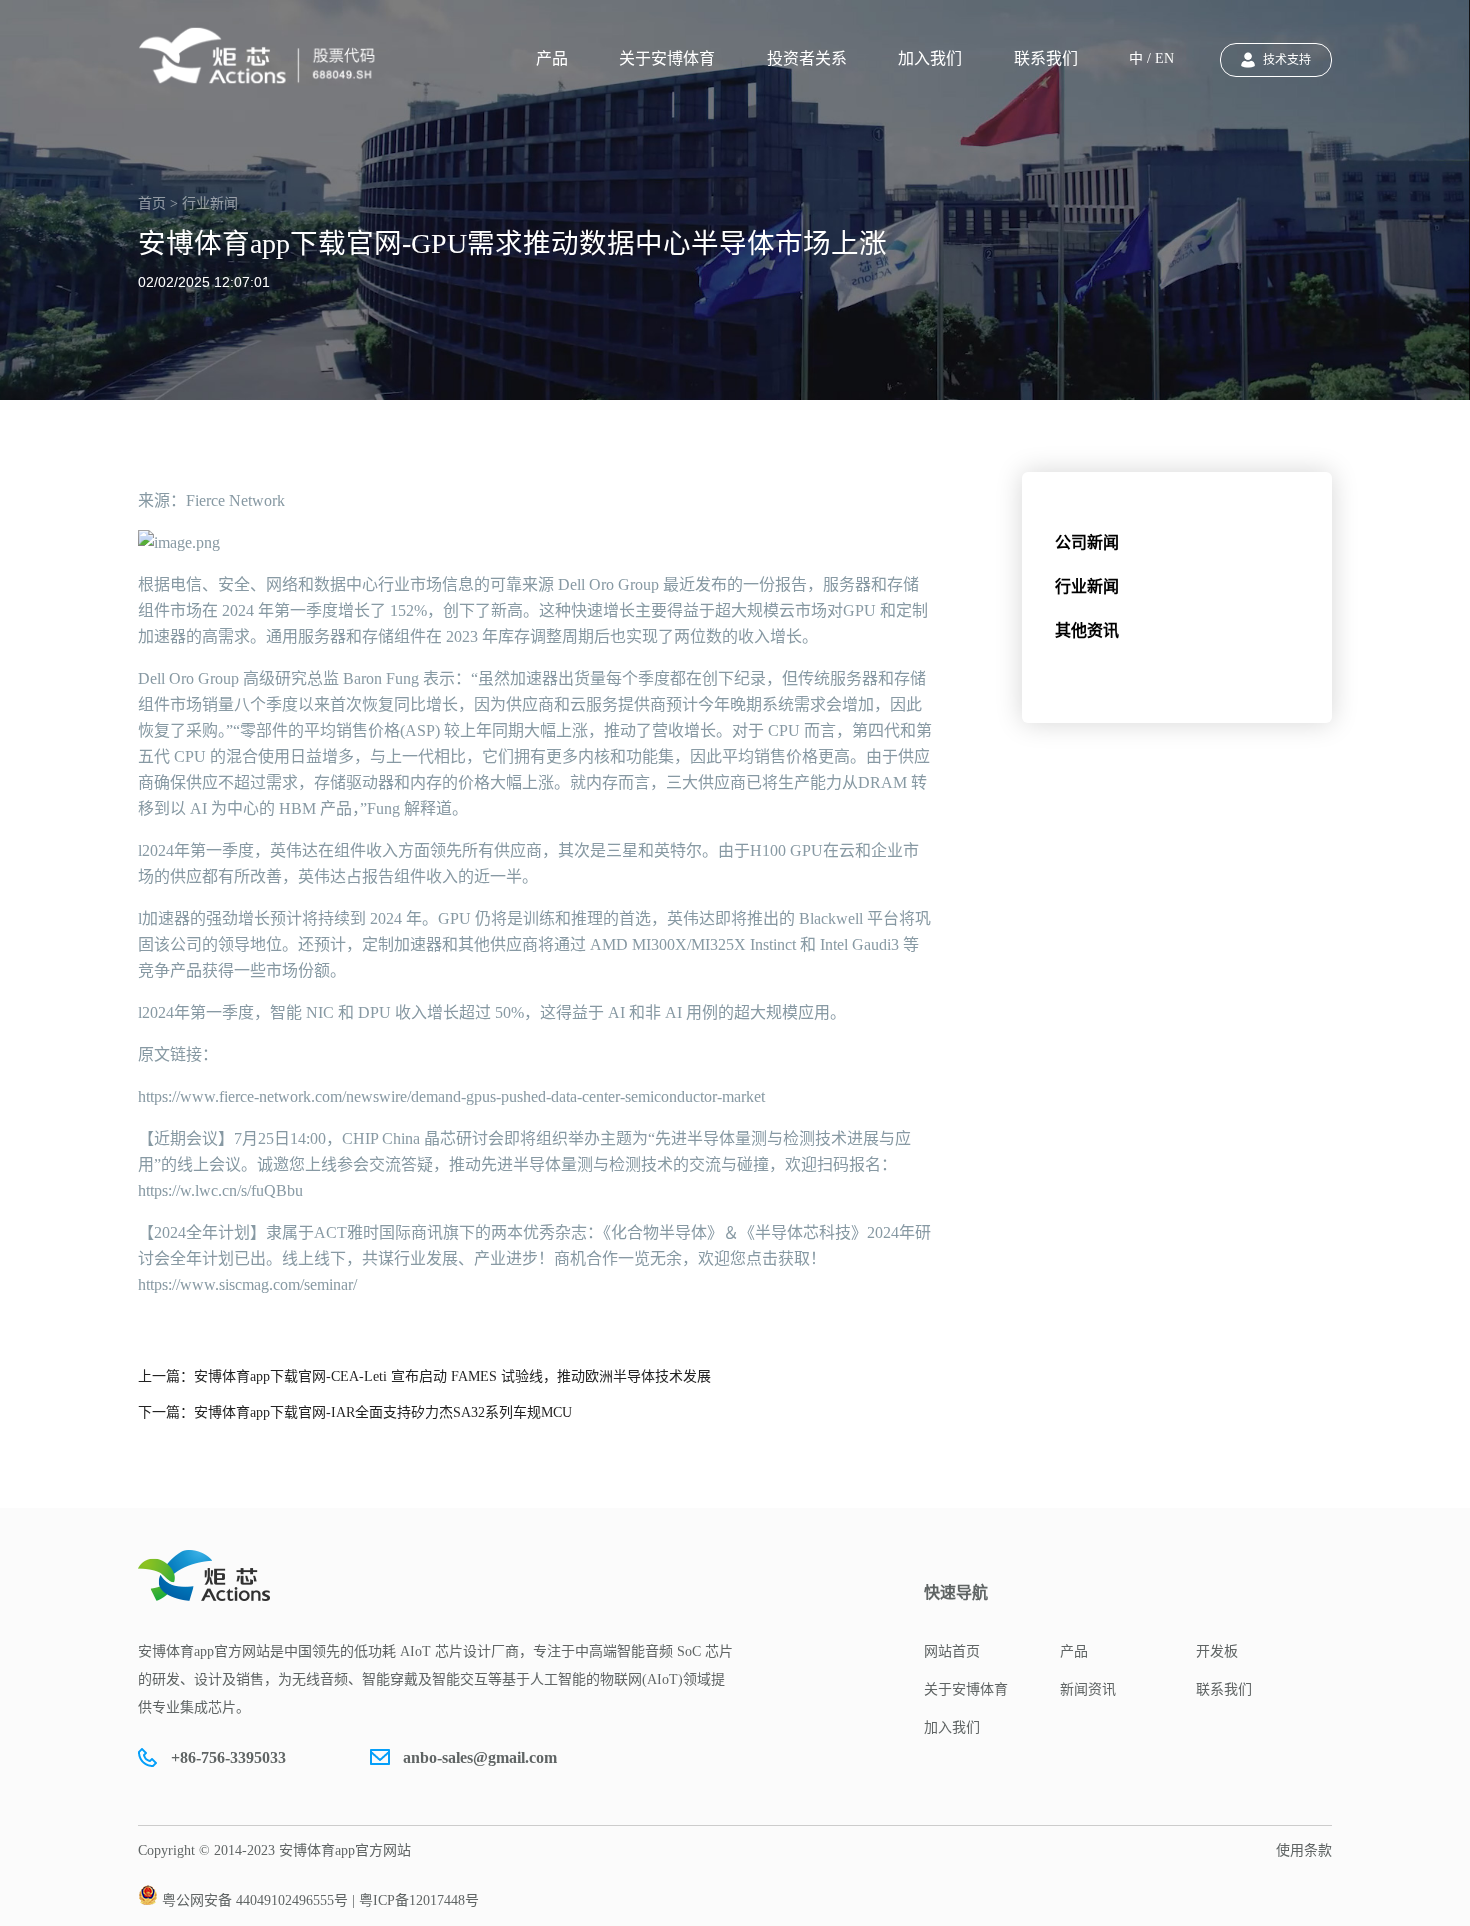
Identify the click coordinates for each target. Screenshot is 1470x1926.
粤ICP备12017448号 (419, 1900)
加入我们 (930, 58)
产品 (552, 58)
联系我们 (1046, 58)
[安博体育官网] (263, 56)
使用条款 (1304, 1850)
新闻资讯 (1088, 1689)
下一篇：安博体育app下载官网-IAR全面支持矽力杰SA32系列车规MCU (355, 1412)
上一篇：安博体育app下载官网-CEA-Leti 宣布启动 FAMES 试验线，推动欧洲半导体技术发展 (424, 1376)
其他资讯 (1087, 630)
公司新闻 (1087, 542)
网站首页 (952, 1651)
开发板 (1217, 1651)
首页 (152, 203)
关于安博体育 (667, 58)
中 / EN (1151, 58)
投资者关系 (807, 58)
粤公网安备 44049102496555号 (255, 1900)
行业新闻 (1087, 586)
